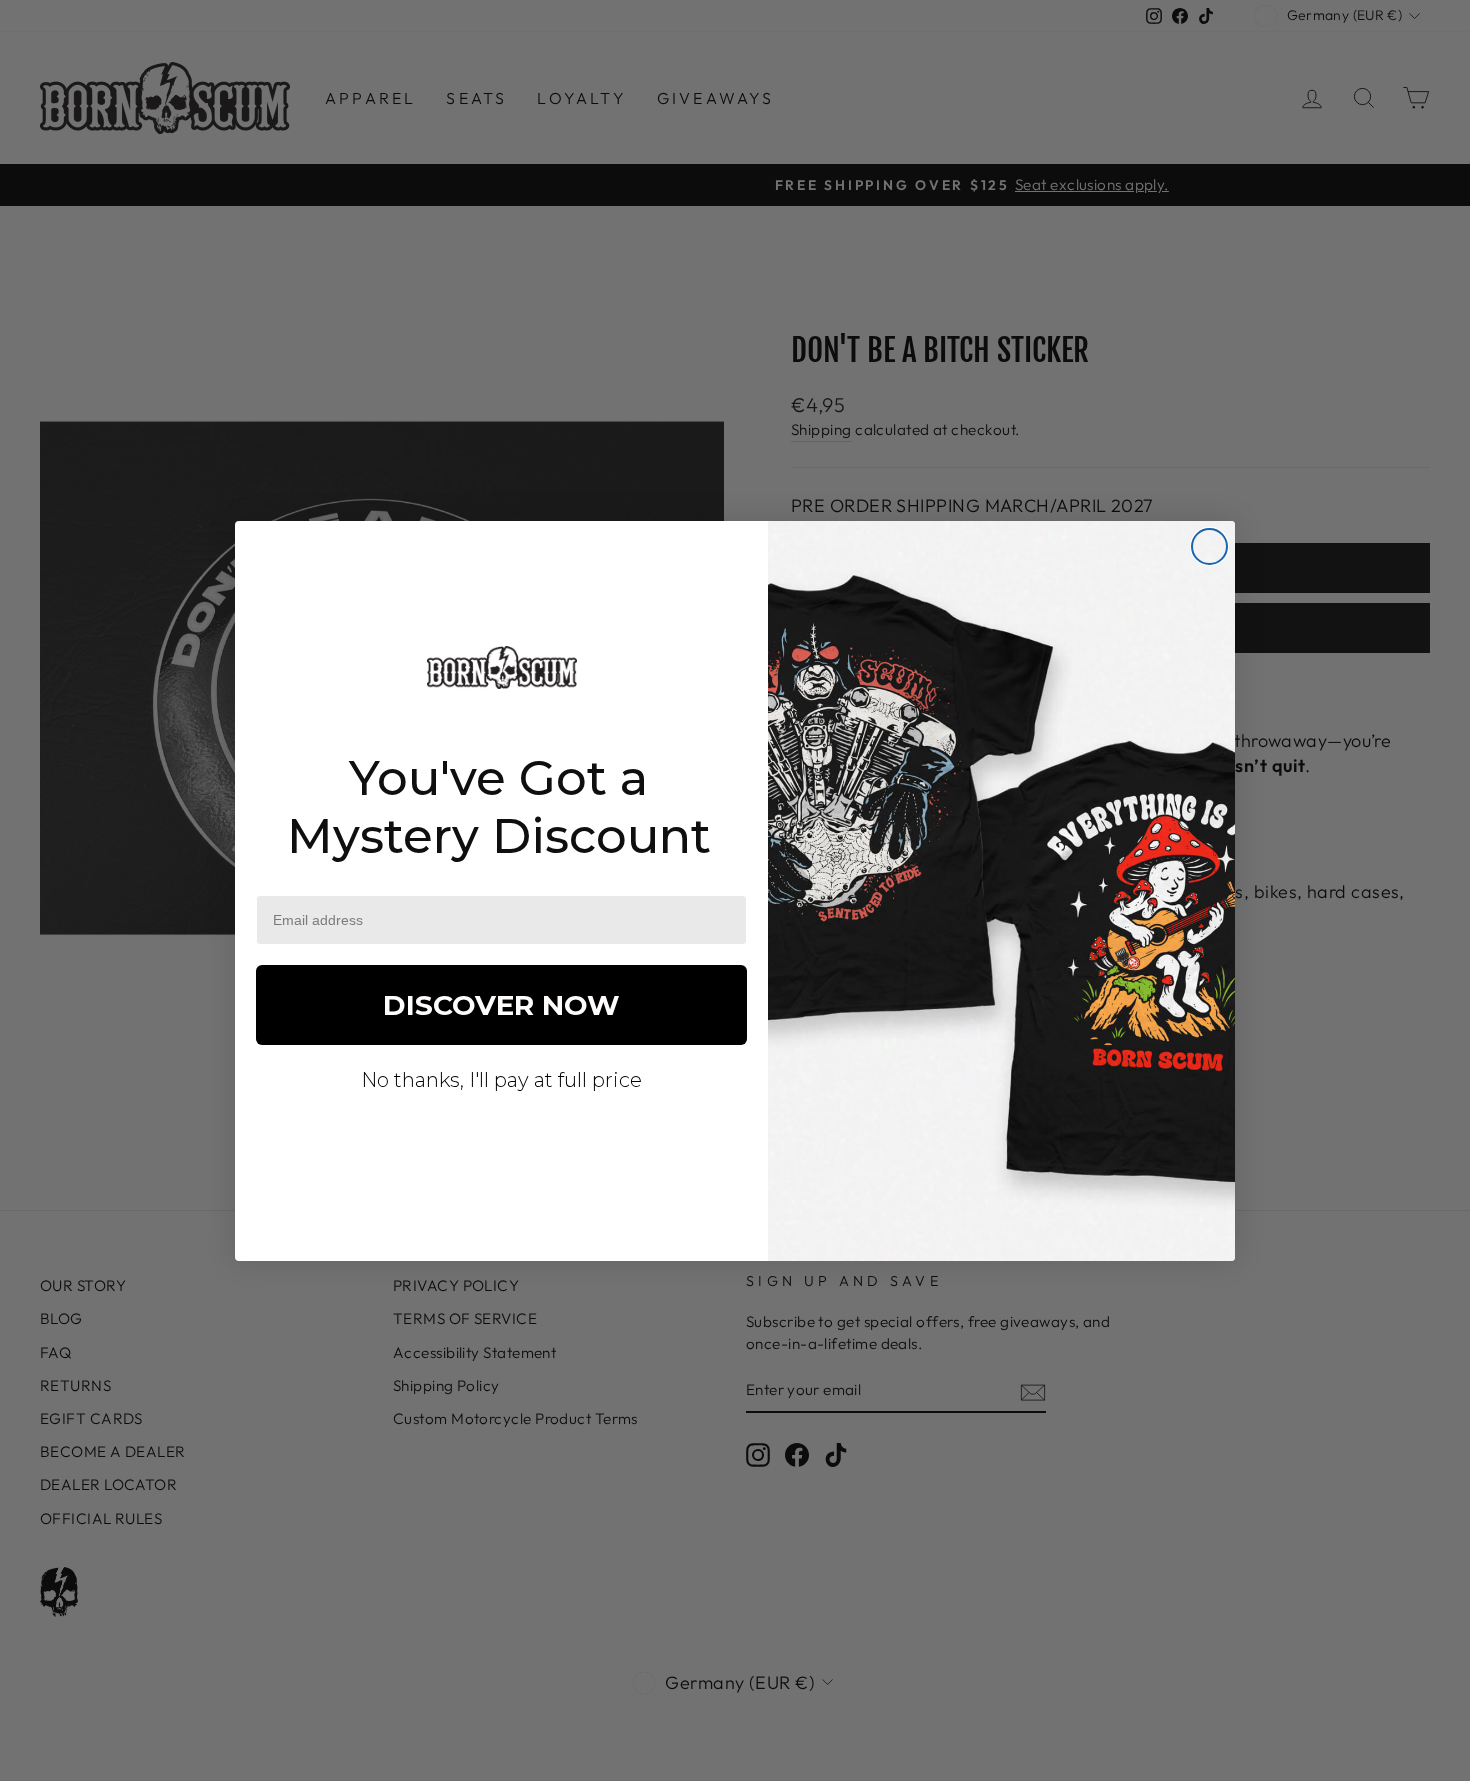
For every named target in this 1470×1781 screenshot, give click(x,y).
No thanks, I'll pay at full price (501, 1080)
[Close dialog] (1209, 546)
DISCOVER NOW (501, 1005)
